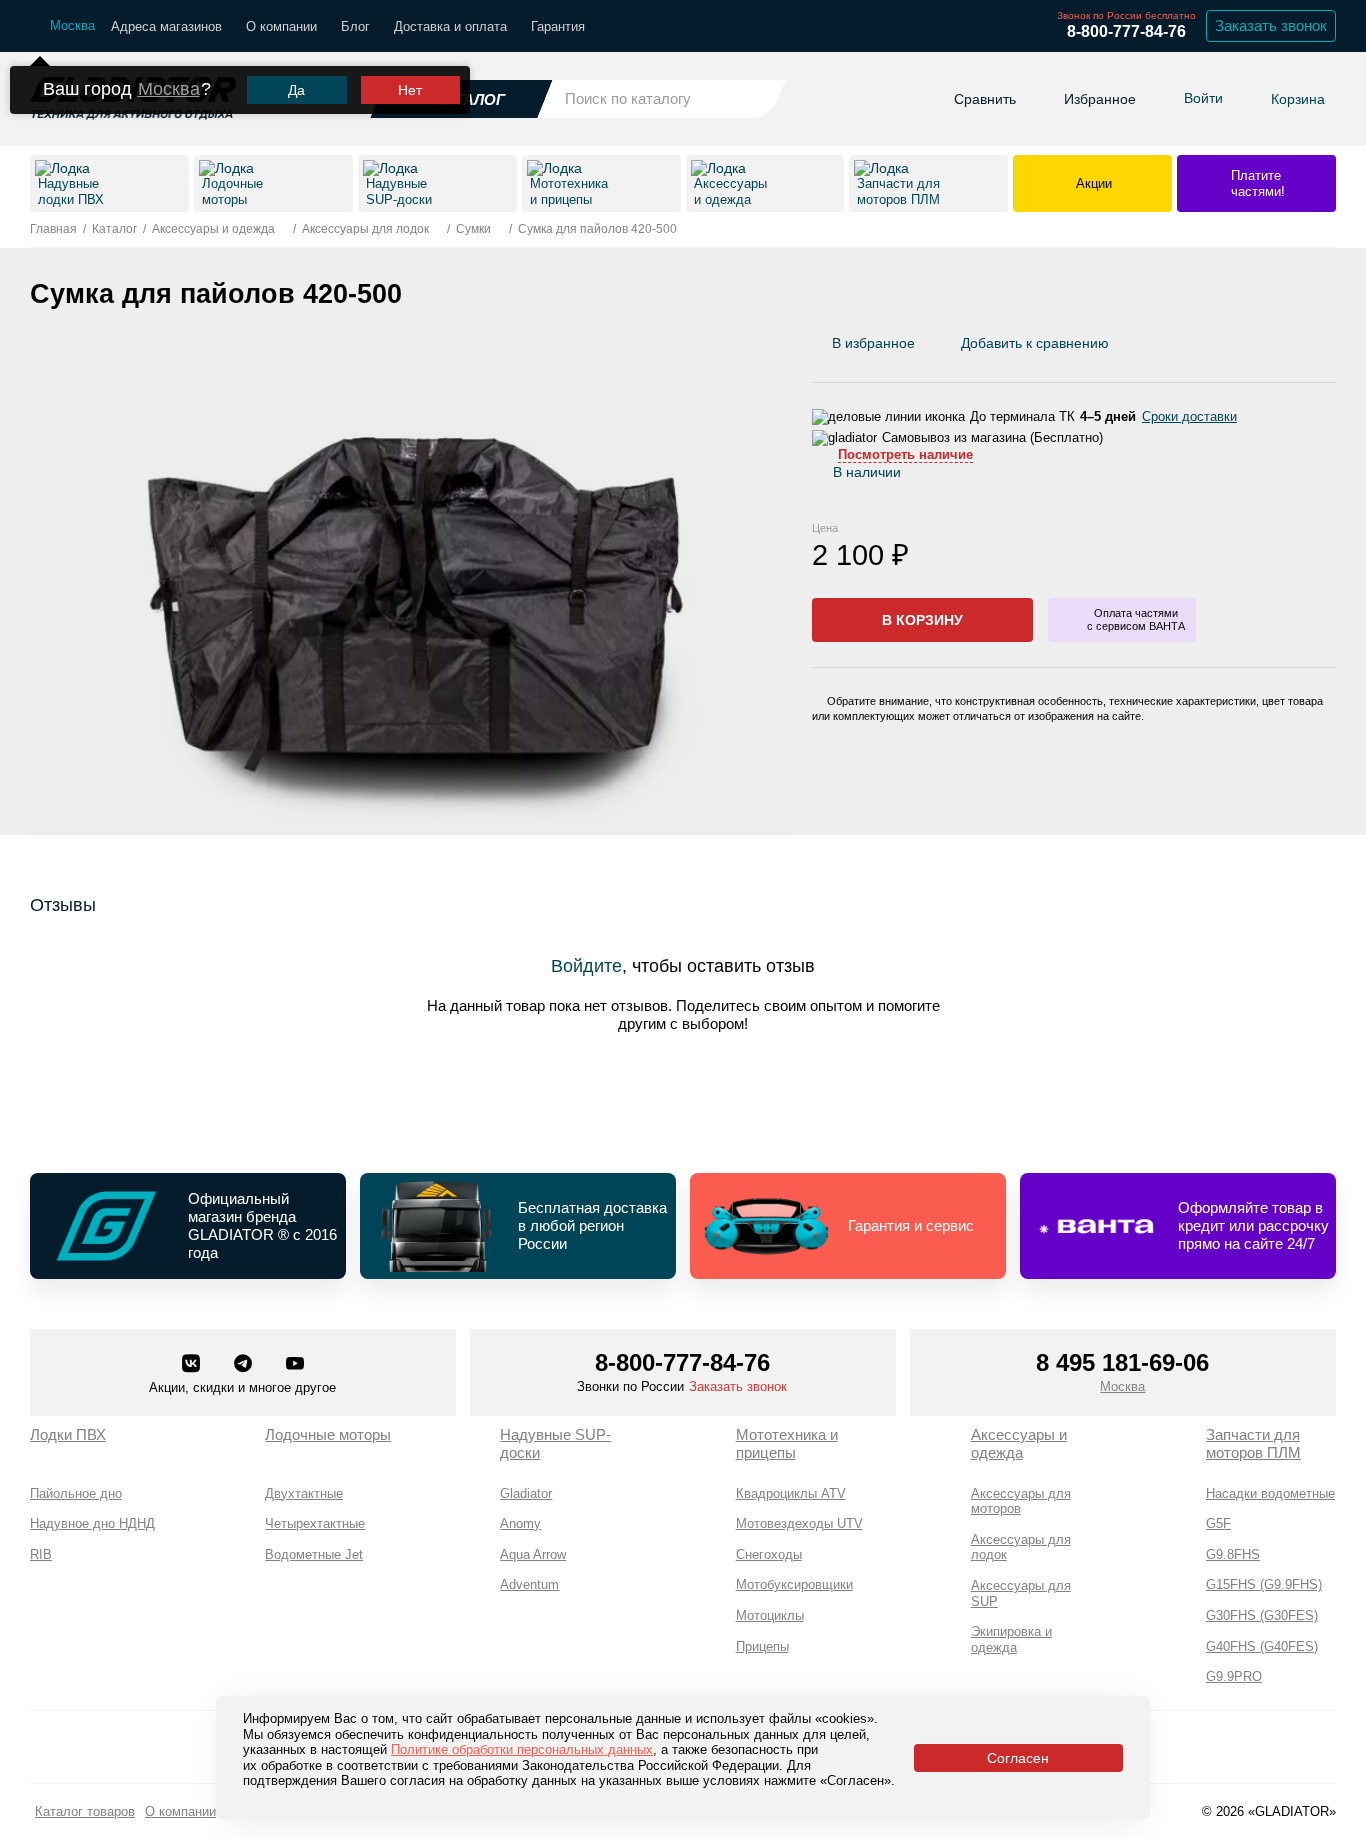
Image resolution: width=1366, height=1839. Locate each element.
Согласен (1018, 1758)
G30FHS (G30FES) (1262, 1615)
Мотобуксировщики (794, 1584)
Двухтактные (304, 1493)
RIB (41, 1554)
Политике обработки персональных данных (522, 1749)
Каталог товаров (85, 1811)
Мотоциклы (770, 1615)
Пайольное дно (76, 1493)
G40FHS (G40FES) (1262, 1646)
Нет (410, 90)
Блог (355, 26)
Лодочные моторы (328, 1434)
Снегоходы (769, 1554)
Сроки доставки (1189, 416)
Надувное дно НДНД (92, 1523)
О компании (281, 26)
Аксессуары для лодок (1021, 1547)
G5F (1218, 1523)
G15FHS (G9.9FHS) (1264, 1584)
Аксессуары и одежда (1019, 1443)
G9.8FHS (1233, 1554)
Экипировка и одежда (1011, 1639)
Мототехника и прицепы (787, 1443)
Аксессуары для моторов (1021, 1501)
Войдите (586, 966)
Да (296, 90)
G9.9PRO (1234, 1676)
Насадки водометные (1270, 1493)
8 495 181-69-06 (1122, 1362)
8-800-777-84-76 (1126, 31)
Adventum (529, 1584)
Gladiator (526, 1493)
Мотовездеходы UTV (799, 1523)
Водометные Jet (314, 1554)
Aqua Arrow (533, 1554)
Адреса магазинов (166, 26)
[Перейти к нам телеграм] (245, 1365)
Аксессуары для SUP (1021, 1593)
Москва (169, 89)
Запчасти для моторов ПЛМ (1253, 1443)
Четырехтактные (315, 1523)
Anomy (520, 1523)
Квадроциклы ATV (791, 1493)
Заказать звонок (1271, 25)
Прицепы (762, 1646)
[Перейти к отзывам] (1335, 348)
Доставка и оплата (450, 26)
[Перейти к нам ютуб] (295, 1365)
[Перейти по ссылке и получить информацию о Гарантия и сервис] (848, 1226)
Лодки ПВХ (68, 1434)
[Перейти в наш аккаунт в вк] (193, 1365)
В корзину (922, 620)
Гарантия (558, 26)
